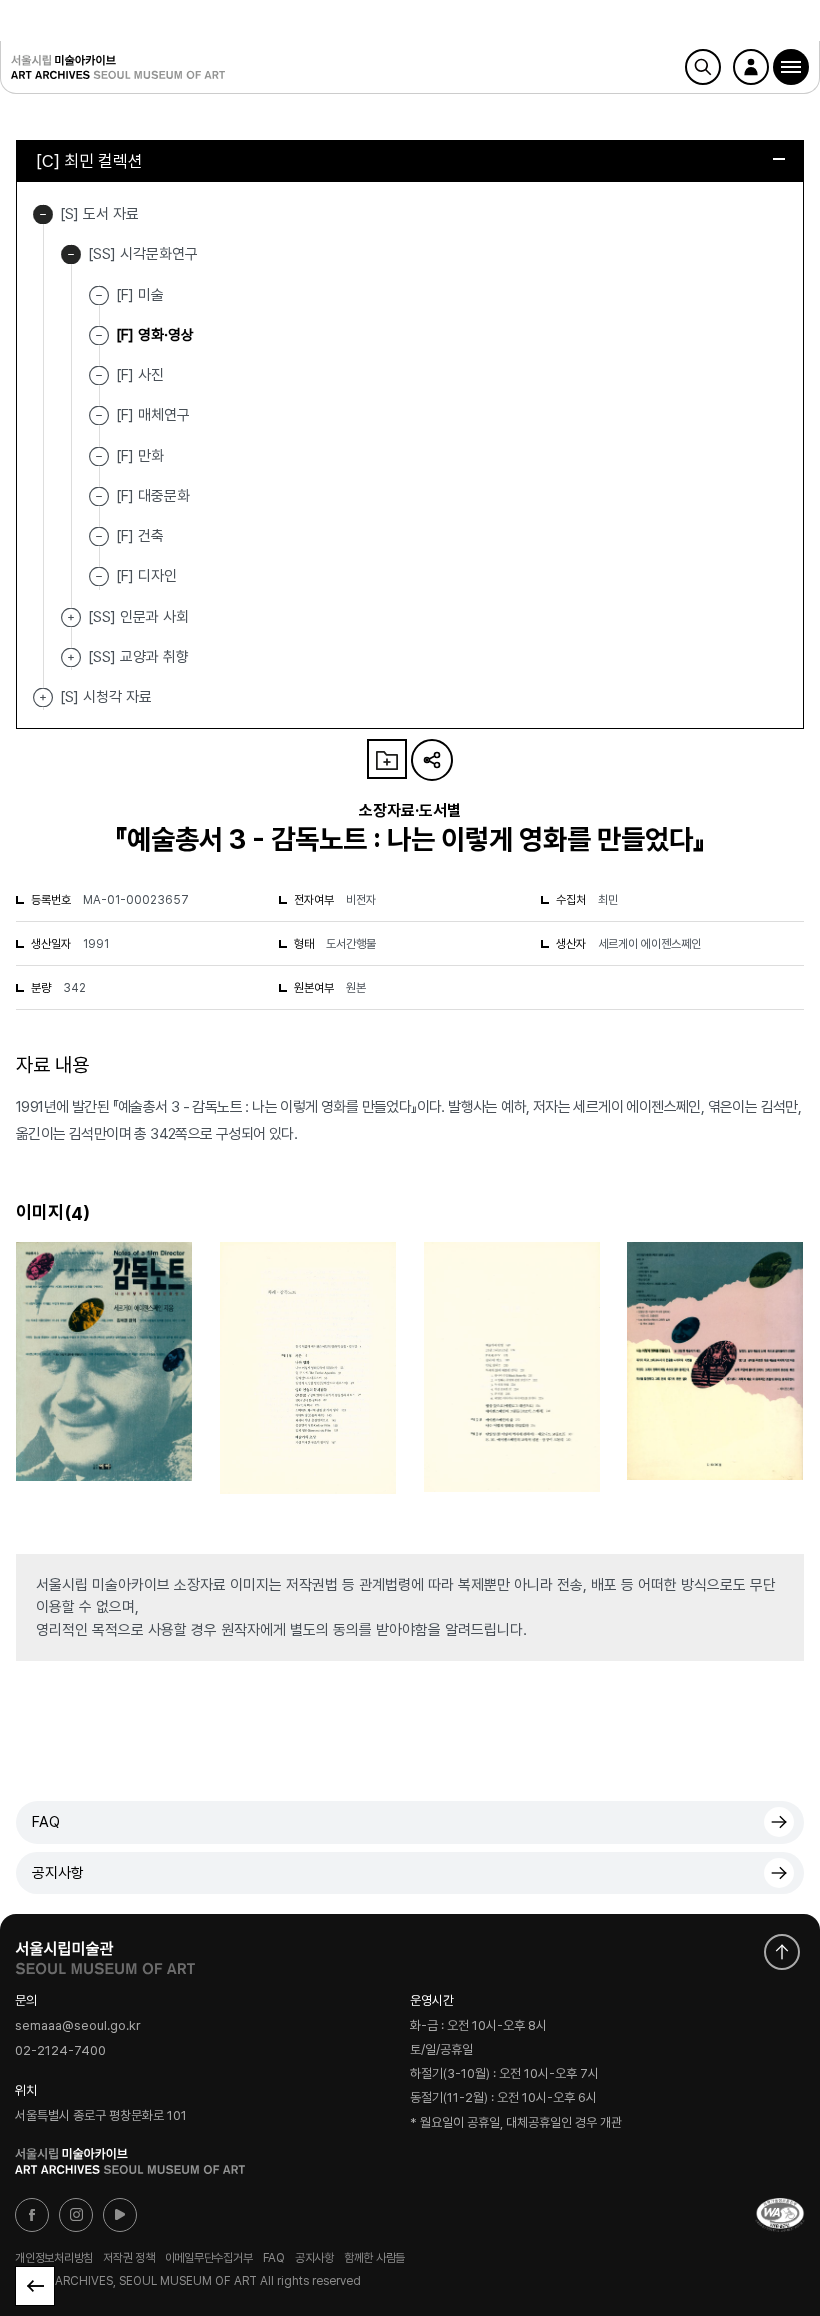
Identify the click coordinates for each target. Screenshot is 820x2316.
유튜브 (120, 2215)
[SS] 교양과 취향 (71, 657)
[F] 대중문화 (153, 496)
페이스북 (32, 2215)
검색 (703, 67)
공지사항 (58, 1873)
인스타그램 (76, 2215)
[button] (791, 67)
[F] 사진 (140, 375)
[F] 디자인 (146, 576)
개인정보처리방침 (54, 2258)
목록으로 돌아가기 (35, 2286)
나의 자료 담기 (387, 759)
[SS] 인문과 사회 (71, 617)
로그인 (751, 67)
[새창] (780, 2215)
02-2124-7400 (60, 2050)
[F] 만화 (140, 455)
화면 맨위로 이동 (782, 1952)
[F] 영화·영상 (155, 335)
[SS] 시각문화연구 (71, 254)
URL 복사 (432, 760)
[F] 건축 (140, 536)
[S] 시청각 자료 (43, 697)
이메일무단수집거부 (209, 2258)
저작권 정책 (129, 2258)
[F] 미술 (140, 294)
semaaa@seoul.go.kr (78, 2025)
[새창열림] (105, 1953)
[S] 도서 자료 (43, 214)
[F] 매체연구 (153, 415)
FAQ (46, 1822)
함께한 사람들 (374, 2258)
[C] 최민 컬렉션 (89, 161)
